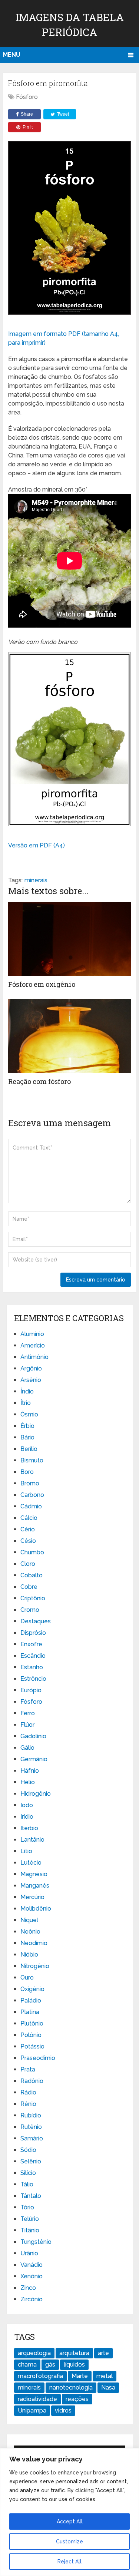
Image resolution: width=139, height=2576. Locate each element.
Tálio (27, 2184)
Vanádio (32, 2265)
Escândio (33, 1656)
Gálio (27, 1748)
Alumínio (32, 1334)
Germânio (34, 1759)
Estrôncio (33, 1679)
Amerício (33, 1345)
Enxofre (31, 1644)
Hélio (28, 1782)
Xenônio (32, 2276)
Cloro (28, 1564)
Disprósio (33, 1633)
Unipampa (32, 2410)
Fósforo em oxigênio (42, 984)
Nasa (108, 2387)
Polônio (31, 2035)
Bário (27, 1437)
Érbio (27, 1426)
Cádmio (31, 1506)
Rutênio (31, 2127)
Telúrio (30, 2219)
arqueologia (34, 2353)
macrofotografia (40, 2376)
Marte (80, 2376)
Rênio (28, 2104)
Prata (28, 2069)
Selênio (31, 2161)
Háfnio (30, 1771)
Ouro (27, 1978)
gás (50, 2365)
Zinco (28, 2288)
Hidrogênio (36, 1794)
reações (77, 2399)
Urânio (29, 2253)
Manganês (35, 1886)
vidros (63, 2410)
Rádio (28, 2092)
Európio (31, 1690)
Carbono (32, 1495)
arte (103, 2353)
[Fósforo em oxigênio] (69, 939)
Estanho (32, 1667)
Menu (12, 55)
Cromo (30, 1610)
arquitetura (74, 2353)
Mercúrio (32, 1897)
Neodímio (34, 1943)
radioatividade (37, 2399)
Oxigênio (32, 1989)
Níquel (29, 1920)
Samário (32, 2138)
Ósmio (29, 1414)
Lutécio (31, 1863)
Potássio (32, 2046)
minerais (36, 880)
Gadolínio (33, 1736)
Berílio (29, 1449)
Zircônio (32, 2299)
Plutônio (32, 2023)
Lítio (26, 1851)
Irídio (27, 1817)
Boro (27, 1472)
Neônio (30, 1932)
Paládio (31, 2000)
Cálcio (29, 1518)
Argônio (31, 1368)
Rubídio (31, 2115)
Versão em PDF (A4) (37, 845)
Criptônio (33, 1598)
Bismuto (32, 1460)
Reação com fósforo (39, 1081)
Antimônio (34, 1357)
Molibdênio (36, 1909)
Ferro (28, 1713)
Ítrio (26, 1403)
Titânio (30, 2230)
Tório (27, 2207)
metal (105, 2376)
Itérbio (29, 1828)
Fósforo (27, 97)
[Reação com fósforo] (69, 1036)
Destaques (36, 1621)
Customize (69, 2542)
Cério (28, 1529)
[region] (69, 2512)
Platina (30, 2012)
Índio (27, 1391)
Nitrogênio (35, 1966)
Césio (28, 1541)
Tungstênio (36, 2242)
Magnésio (34, 1874)
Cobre (29, 1587)
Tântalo (31, 2196)
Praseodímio (38, 2058)
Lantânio (32, 1840)
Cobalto (32, 1575)
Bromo (30, 1483)
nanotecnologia (71, 2387)
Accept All (70, 2522)
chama (27, 2365)
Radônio (32, 2081)
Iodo (27, 1805)
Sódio (28, 2150)
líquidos (74, 2365)
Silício (28, 2173)
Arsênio (31, 1380)
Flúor (27, 1725)
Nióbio (29, 1955)
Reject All (69, 2562)
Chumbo (32, 1552)
